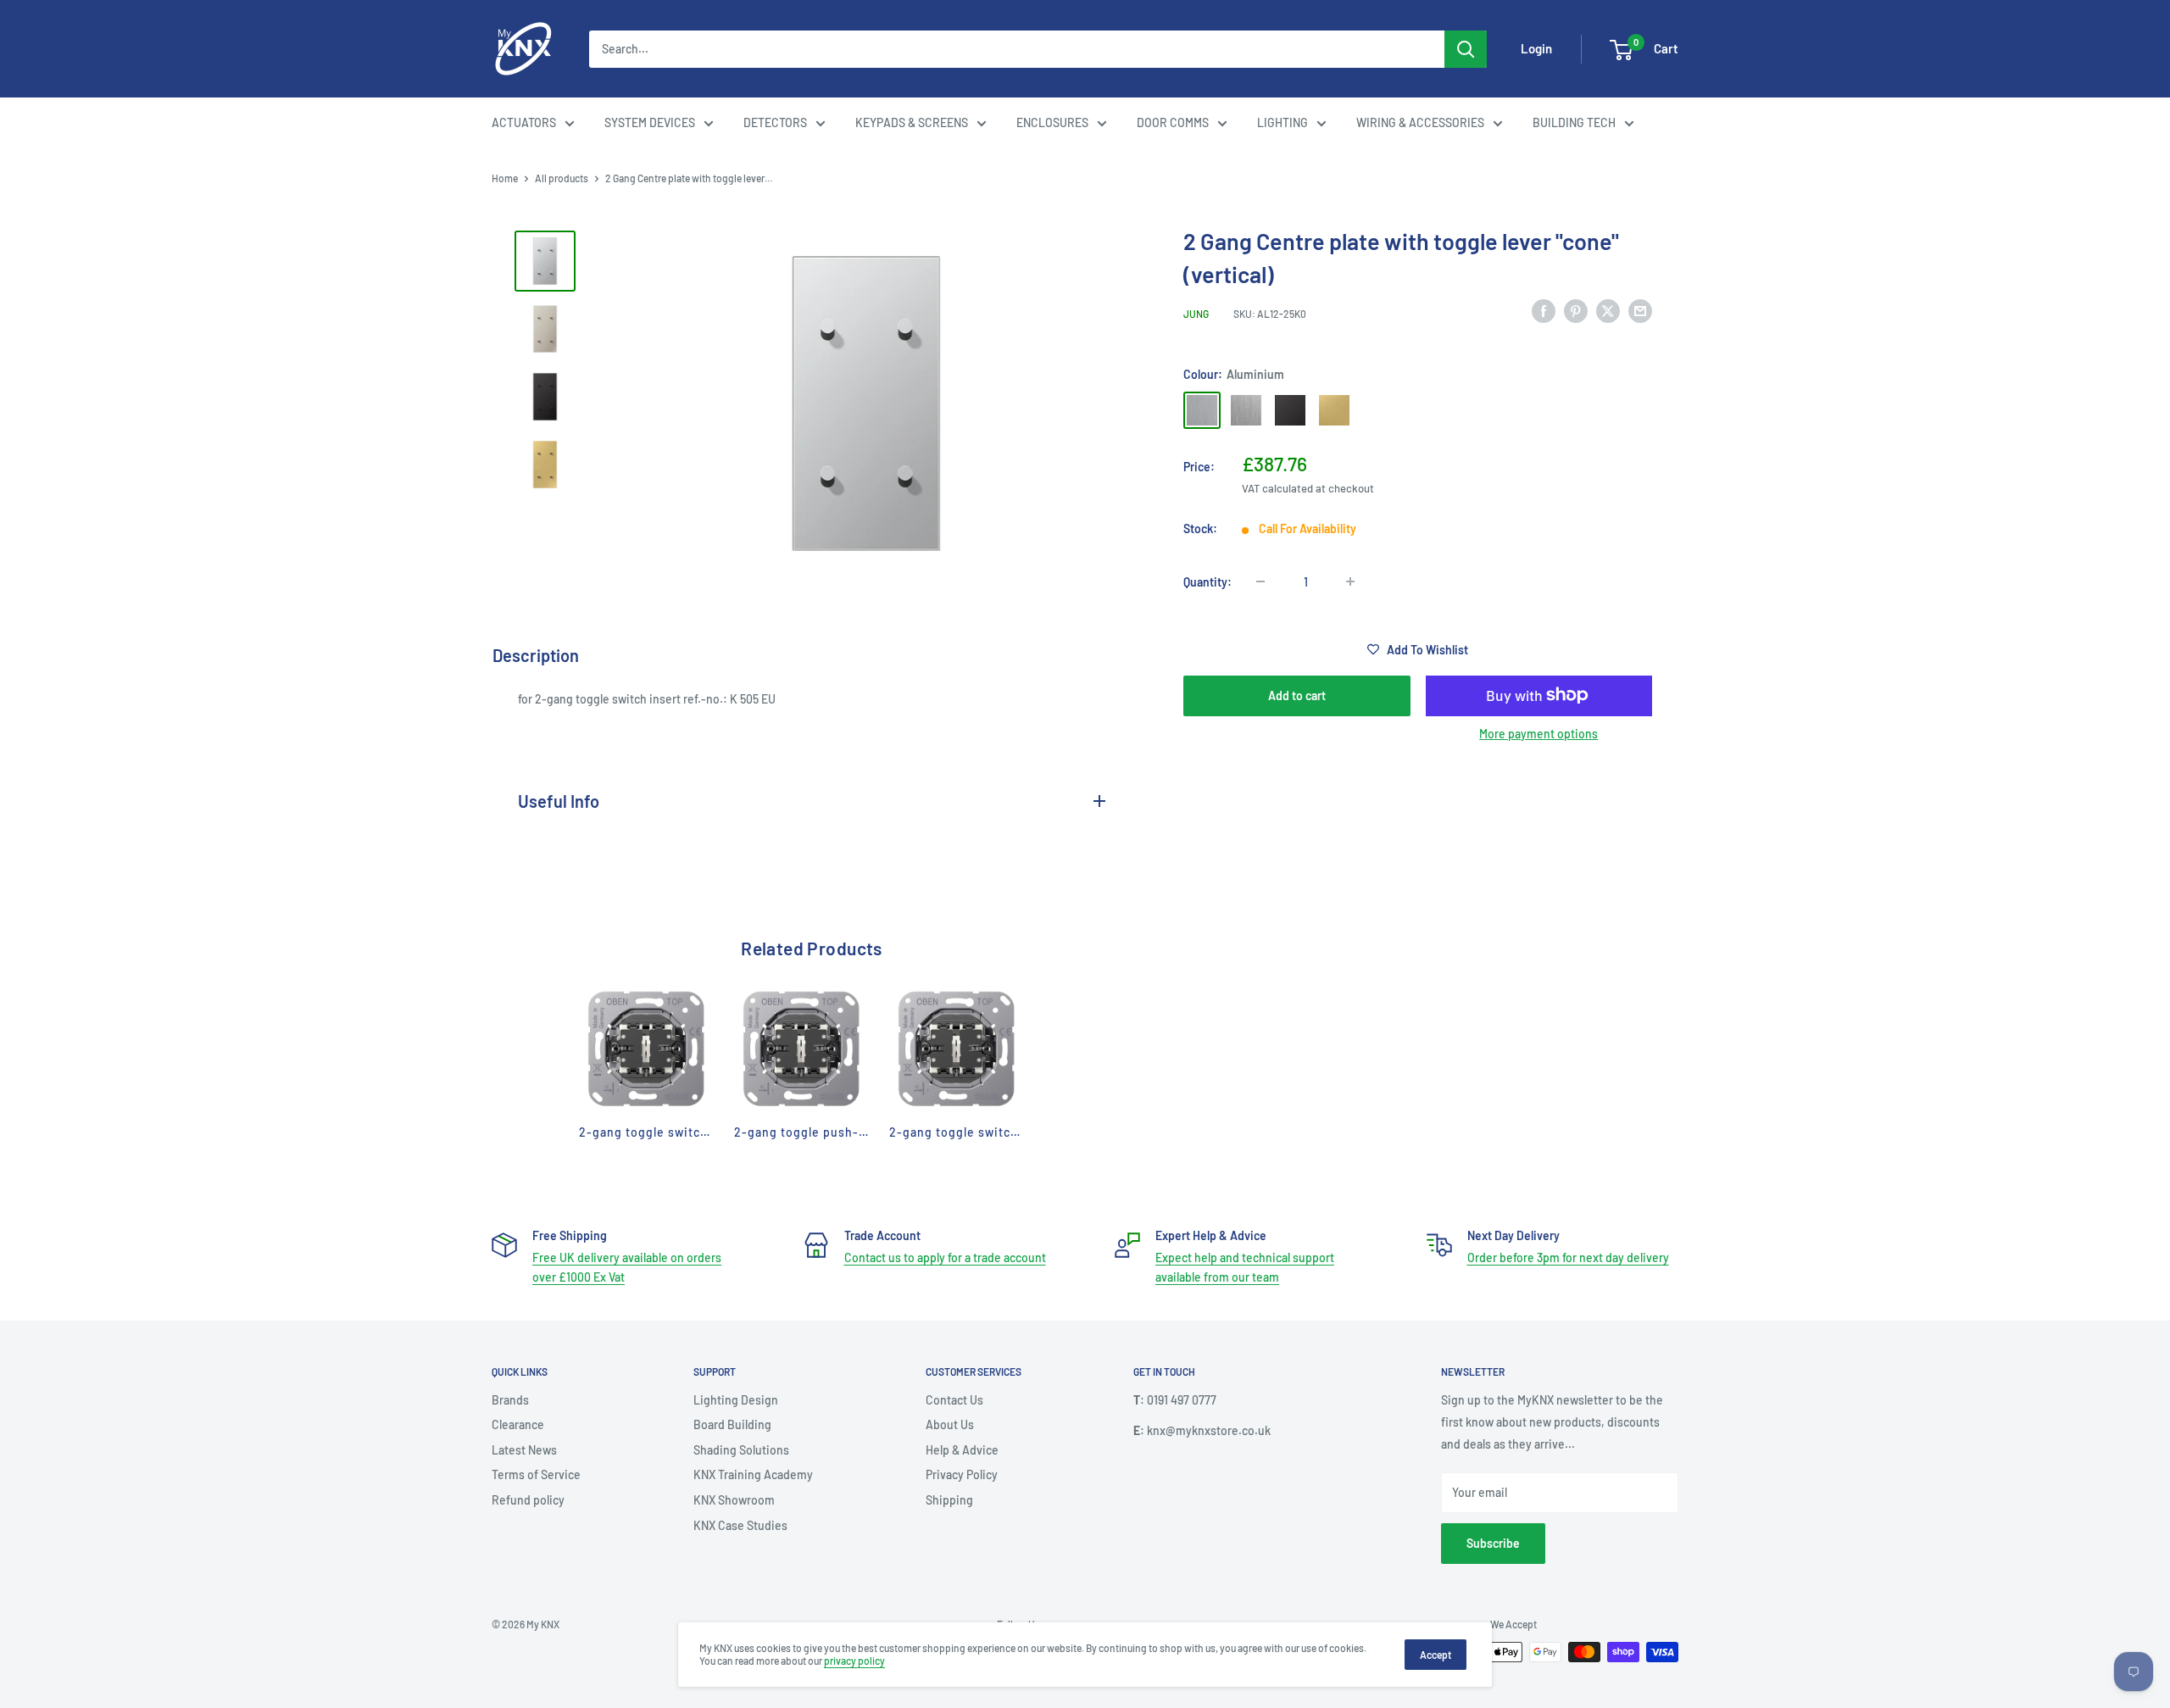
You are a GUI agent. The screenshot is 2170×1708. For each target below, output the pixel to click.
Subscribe (1493, 1543)
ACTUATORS (524, 122)
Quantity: (1207, 581)
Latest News (524, 1450)
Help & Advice (962, 1450)
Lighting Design (736, 1400)
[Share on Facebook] (1544, 311)
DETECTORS (775, 122)
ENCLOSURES (1052, 122)
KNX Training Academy (753, 1474)
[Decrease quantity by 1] (1260, 581)
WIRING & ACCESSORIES (1420, 122)
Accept (1436, 1655)
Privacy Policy (962, 1474)
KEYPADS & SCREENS (912, 122)
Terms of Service (536, 1474)
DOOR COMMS (1173, 122)
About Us (950, 1424)
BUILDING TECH (1574, 122)
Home (505, 178)
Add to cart (1297, 695)
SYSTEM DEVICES (650, 122)
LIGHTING (1283, 122)
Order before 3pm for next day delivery (1568, 1257)
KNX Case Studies (740, 1525)
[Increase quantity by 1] (1350, 581)
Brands (510, 1400)
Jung (1196, 314)
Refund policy (528, 1500)
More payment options (1538, 733)
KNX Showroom (734, 1500)
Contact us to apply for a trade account (945, 1257)
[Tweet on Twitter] (1608, 311)
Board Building (732, 1424)
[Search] (1466, 49)
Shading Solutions (741, 1450)
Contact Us (954, 1400)
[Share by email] (1640, 311)
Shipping (949, 1500)
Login (1536, 48)
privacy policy (854, 1661)
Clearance (518, 1424)
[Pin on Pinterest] (1576, 311)
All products (562, 178)
